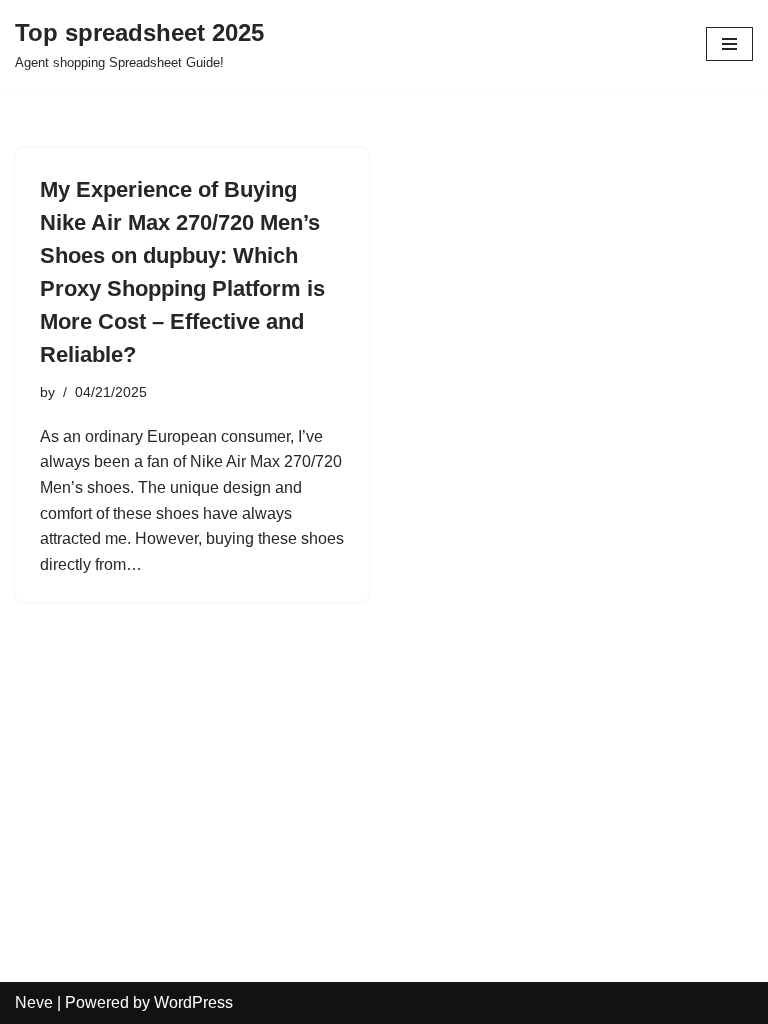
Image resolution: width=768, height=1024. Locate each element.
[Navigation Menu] (729, 44)
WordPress (193, 1002)
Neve (34, 1002)
